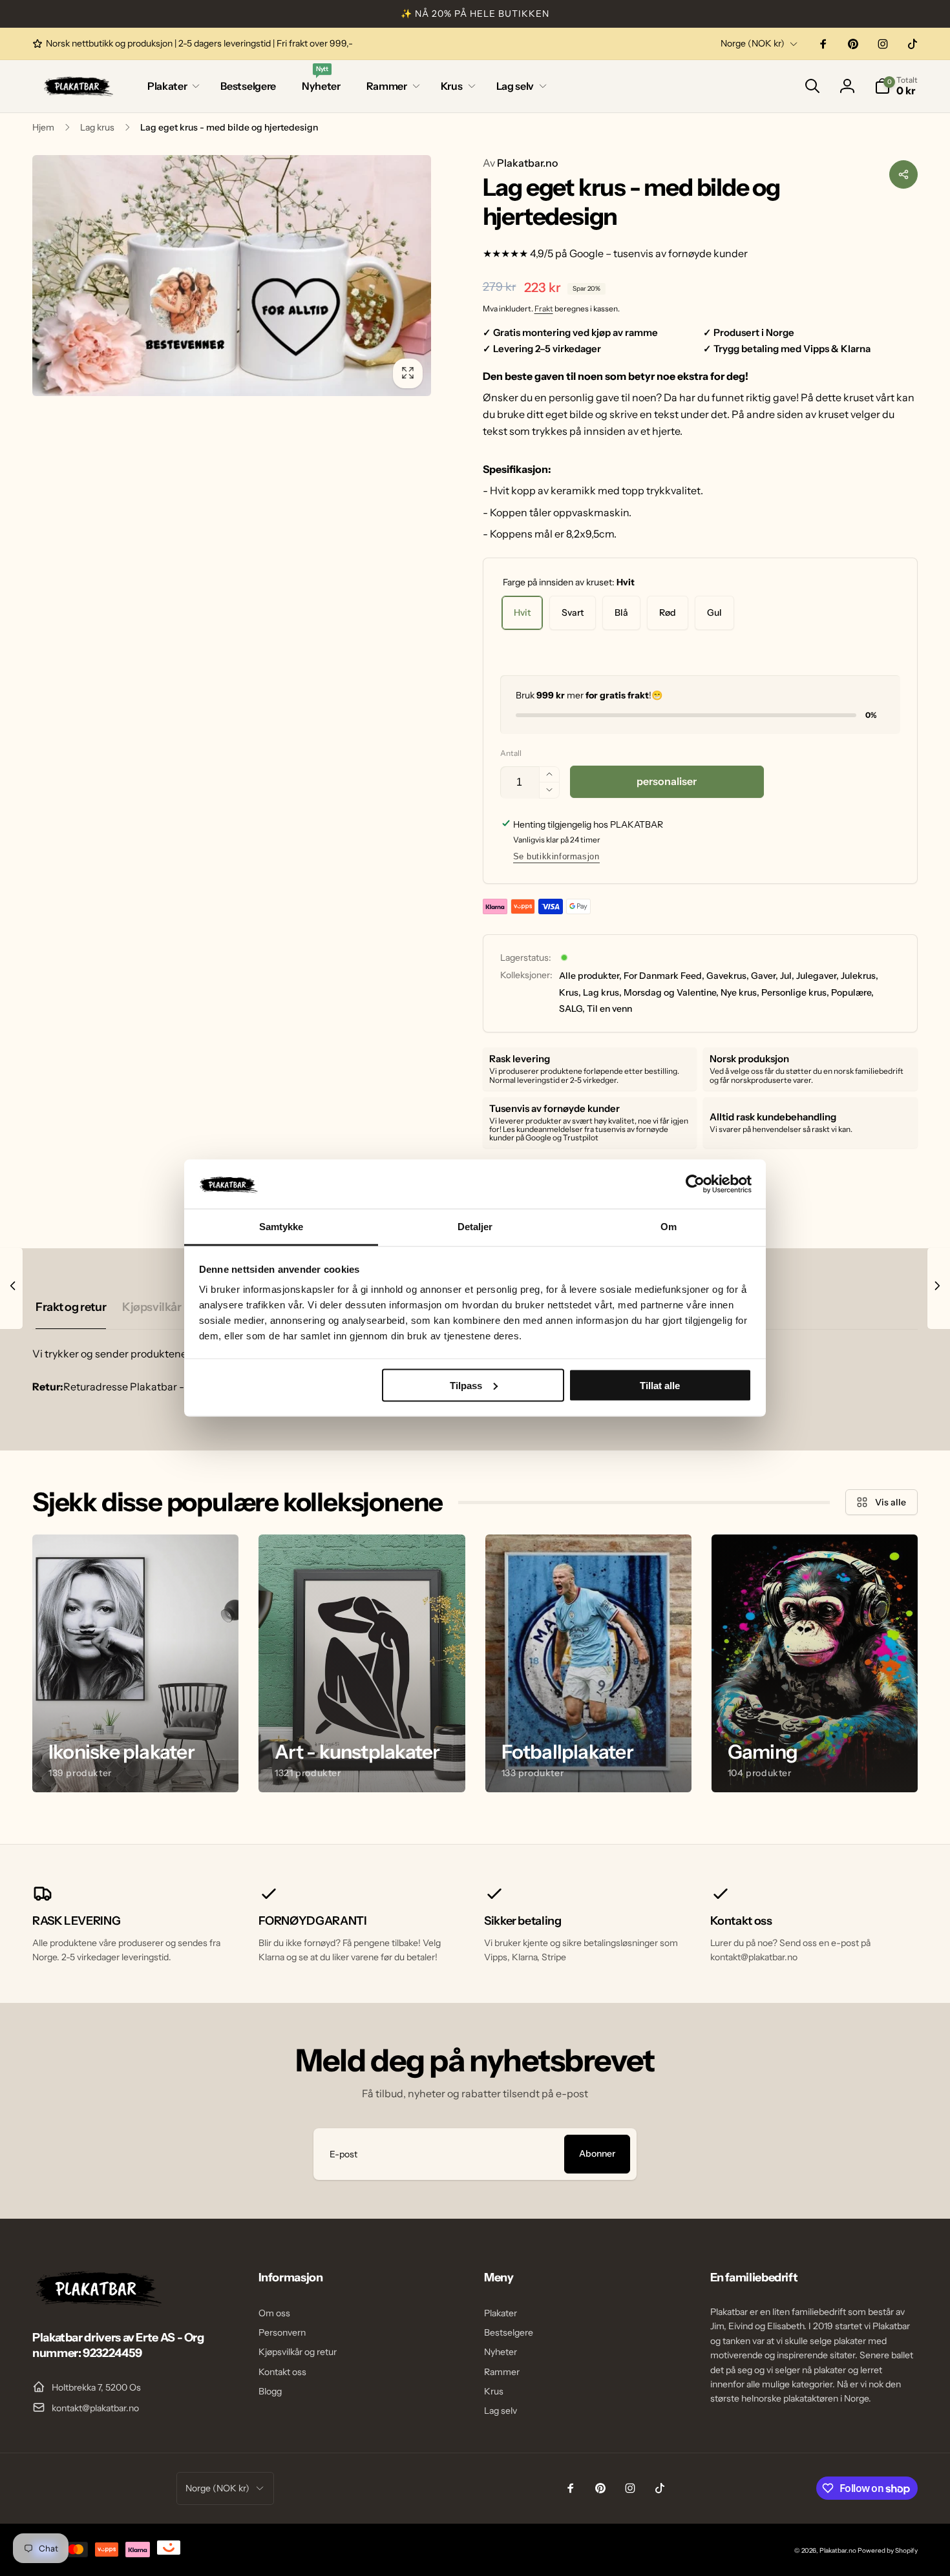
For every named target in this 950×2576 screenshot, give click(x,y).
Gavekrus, (728, 976)
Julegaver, (818, 976)
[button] (171, 86)
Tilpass (466, 1385)
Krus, (570, 992)
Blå (621, 613)
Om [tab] (669, 1227)
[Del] (903, 174)
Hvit (522, 613)
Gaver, (765, 976)
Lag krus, (602, 992)
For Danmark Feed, (664, 976)
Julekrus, (860, 976)
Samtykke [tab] (281, 1227)
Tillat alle (660, 1385)
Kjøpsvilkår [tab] (152, 1307)
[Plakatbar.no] (97, 2303)
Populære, (852, 992)
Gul (714, 613)
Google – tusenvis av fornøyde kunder (659, 253)
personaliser (667, 781)
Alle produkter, (590, 976)
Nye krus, (740, 992)
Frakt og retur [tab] (71, 1307)
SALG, (572, 1009)
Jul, (787, 976)
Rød (668, 613)
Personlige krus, (795, 992)
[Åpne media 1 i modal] (232, 276)
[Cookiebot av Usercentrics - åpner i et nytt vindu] (695, 1184)
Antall (511, 753)
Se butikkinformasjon (556, 856)
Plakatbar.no (520, 163)
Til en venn (609, 1009)
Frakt (544, 309)
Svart (573, 613)
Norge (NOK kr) (753, 43)
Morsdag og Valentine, (671, 992)
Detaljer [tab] (475, 1227)
